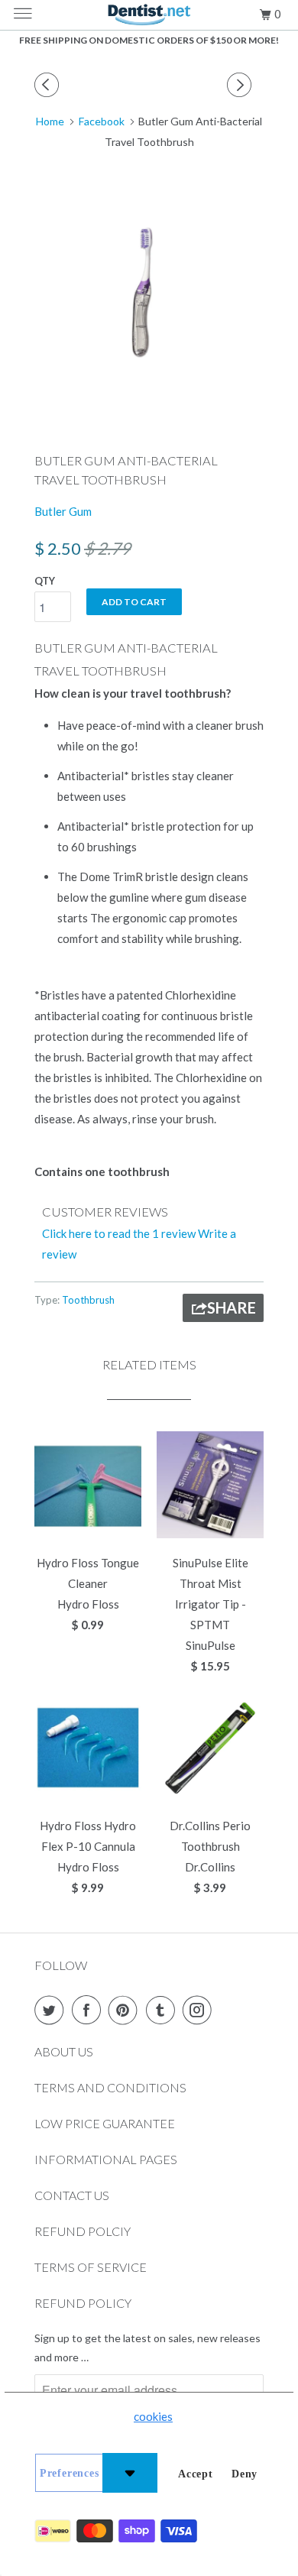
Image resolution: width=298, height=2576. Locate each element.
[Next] (241, 85)
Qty (45, 581)
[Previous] (49, 85)
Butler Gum (63, 511)
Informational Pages (106, 2159)
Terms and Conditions (110, 2087)
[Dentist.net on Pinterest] (126, 2010)
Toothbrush (88, 1300)
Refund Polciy (83, 2231)
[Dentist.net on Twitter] (52, 2010)
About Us (64, 2051)
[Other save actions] (130, 2473)
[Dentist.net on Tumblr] (164, 2010)
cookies (153, 2416)
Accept (196, 2474)
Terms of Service (91, 2267)
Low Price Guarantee (105, 2123)
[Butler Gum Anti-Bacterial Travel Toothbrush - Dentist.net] (149, 293)
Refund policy (83, 2303)
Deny (245, 2474)
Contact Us (72, 2195)
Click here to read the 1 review (119, 1233)
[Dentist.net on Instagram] (200, 2010)
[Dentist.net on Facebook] (89, 2010)
